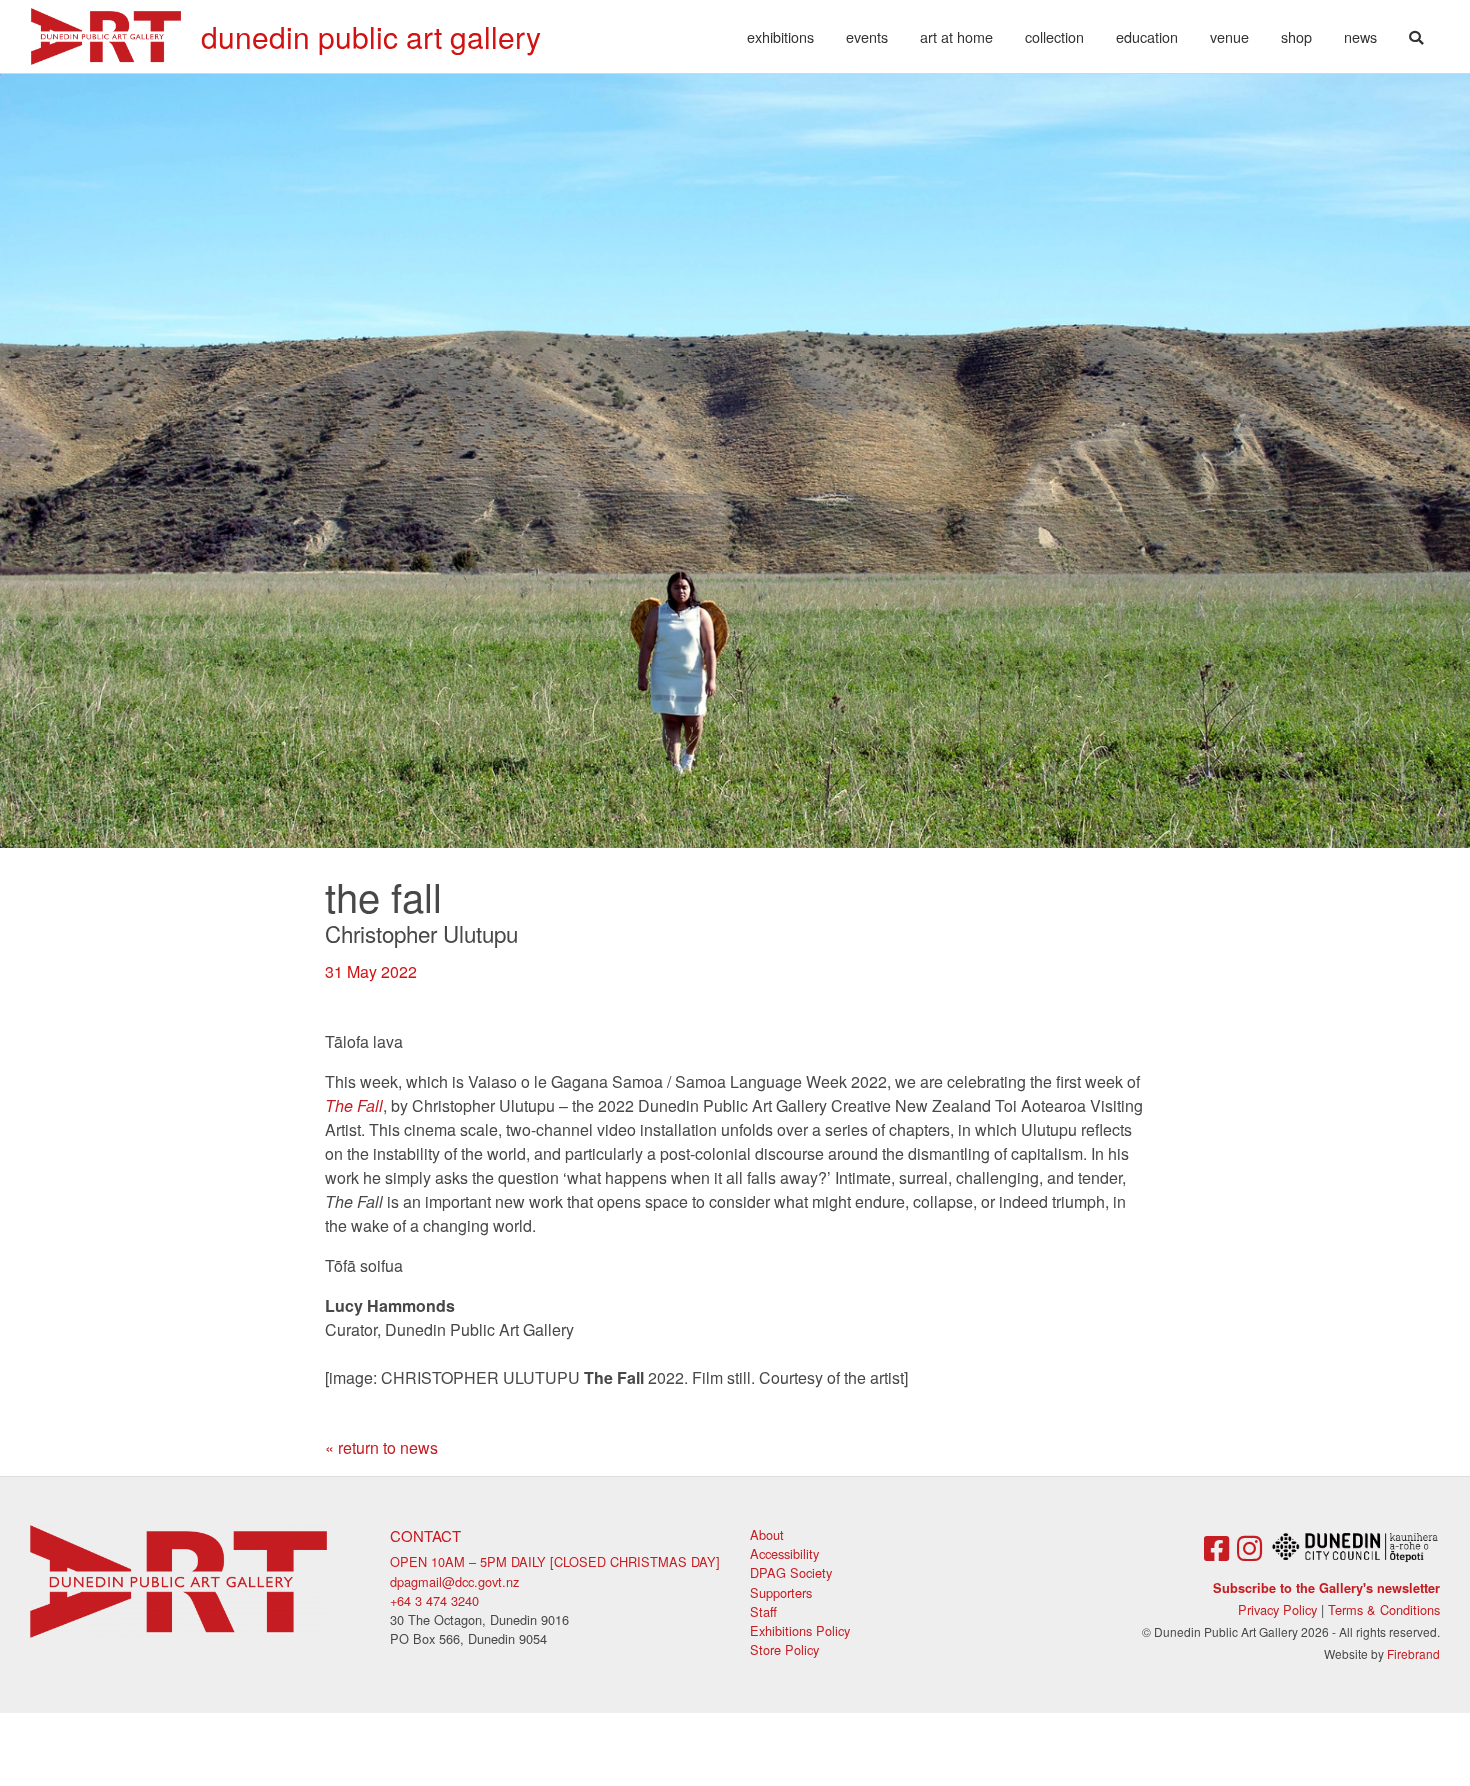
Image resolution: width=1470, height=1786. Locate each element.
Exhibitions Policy (800, 1630)
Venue (1229, 36)
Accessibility (784, 1553)
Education (1147, 36)
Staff (763, 1611)
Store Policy (784, 1649)
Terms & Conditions (1384, 1609)
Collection (1054, 36)
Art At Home (956, 36)
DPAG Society (791, 1572)
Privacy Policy (1277, 1609)
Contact (425, 1535)
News (1360, 36)
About (767, 1534)
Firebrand (1413, 1653)
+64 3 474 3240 (434, 1600)
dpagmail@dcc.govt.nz (454, 1581)
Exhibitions (780, 36)
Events (867, 36)
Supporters (781, 1592)
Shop (1296, 36)
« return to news (381, 1447)
